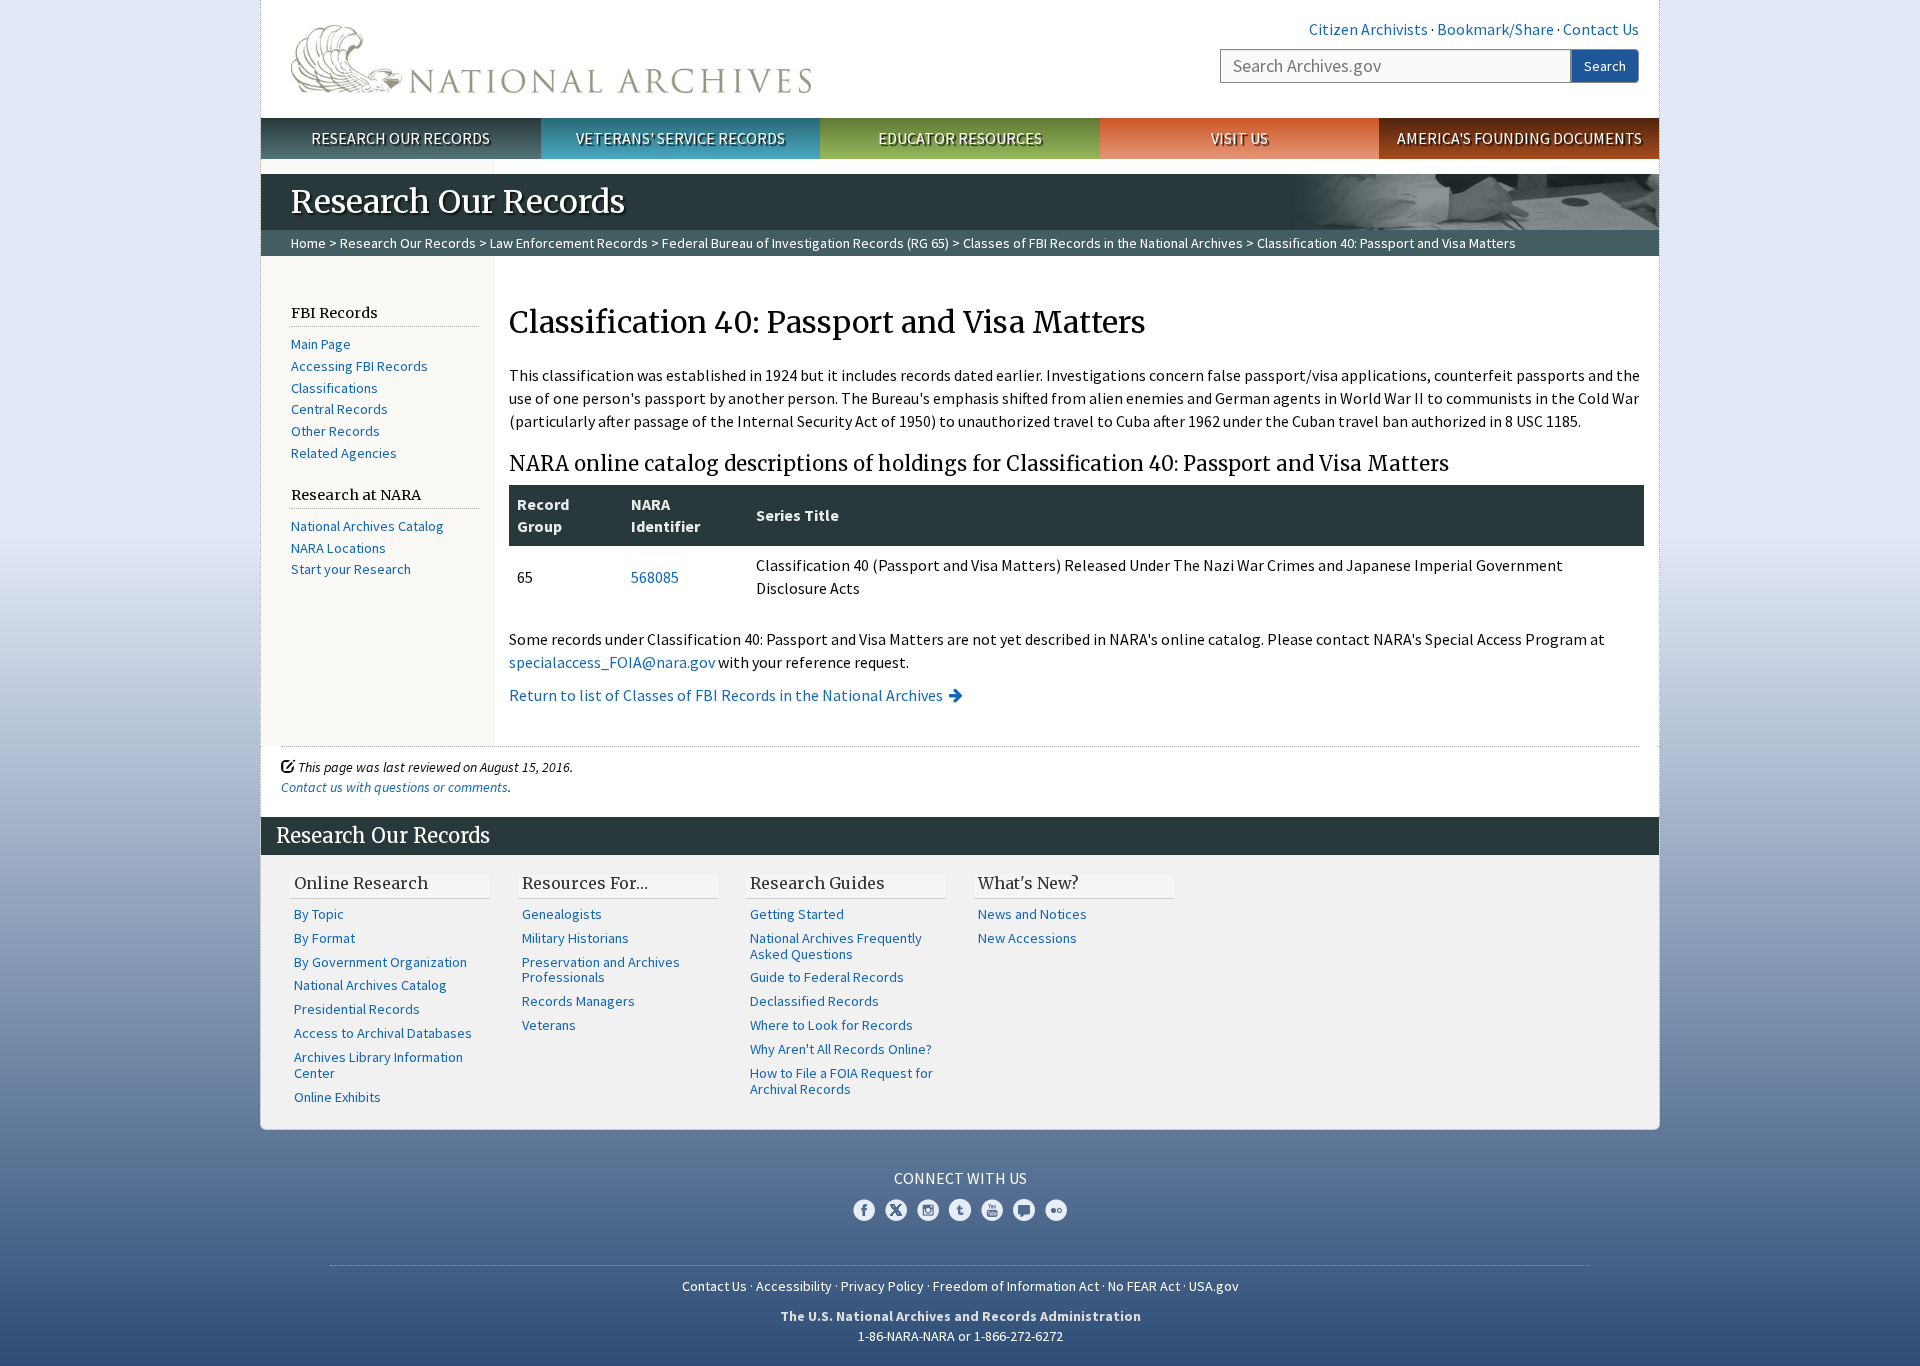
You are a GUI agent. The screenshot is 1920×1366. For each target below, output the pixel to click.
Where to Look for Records (831, 1025)
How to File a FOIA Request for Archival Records (841, 1081)
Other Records (335, 431)
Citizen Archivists (1368, 29)
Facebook (864, 1210)
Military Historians (575, 938)
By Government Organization (380, 962)
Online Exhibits (337, 1097)
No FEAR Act (1144, 1286)
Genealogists (562, 914)
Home (308, 243)
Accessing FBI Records (359, 366)
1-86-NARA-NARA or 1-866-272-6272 (960, 1336)
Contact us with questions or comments (394, 787)
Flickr (1056, 1210)
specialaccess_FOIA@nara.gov (612, 662)
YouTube (992, 1210)
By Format (324, 938)
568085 (655, 577)
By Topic (319, 914)
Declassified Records (814, 1001)
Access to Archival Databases (383, 1033)
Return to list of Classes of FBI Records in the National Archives (726, 695)
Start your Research (351, 569)
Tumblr (960, 1210)
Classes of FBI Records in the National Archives (1103, 243)
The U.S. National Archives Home (551, 59)
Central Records (339, 409)
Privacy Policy (882, 1286)
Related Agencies (344, 453)
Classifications (334, 388)
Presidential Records (357, 1009)
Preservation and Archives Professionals (601, 970)
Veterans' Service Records (680, 138)
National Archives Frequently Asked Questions (836, 946)
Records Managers (578, 1001)
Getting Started (797, 914)
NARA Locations (338, 548)
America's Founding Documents (1519, 138)
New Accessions (1027, 938)
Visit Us (1239, 138)
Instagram (928, 1210)
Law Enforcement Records (569, 243)
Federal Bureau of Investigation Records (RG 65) (805, 243)
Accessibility (794, 1286)
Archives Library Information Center (378, 1065)
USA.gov (1214, 1286)
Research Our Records (400, 138)
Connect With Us (960, 1178)
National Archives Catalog (367, 526)
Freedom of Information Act (1016, 1286)
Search (1605, 66)
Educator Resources (960, 138)
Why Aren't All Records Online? (841, 1049)
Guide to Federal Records (827, 977)
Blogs (1024, 1210)
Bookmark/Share (1495, 29)
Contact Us (1601, 29)
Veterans (549, 1025)
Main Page (321, 344)
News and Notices (1032, 914)
